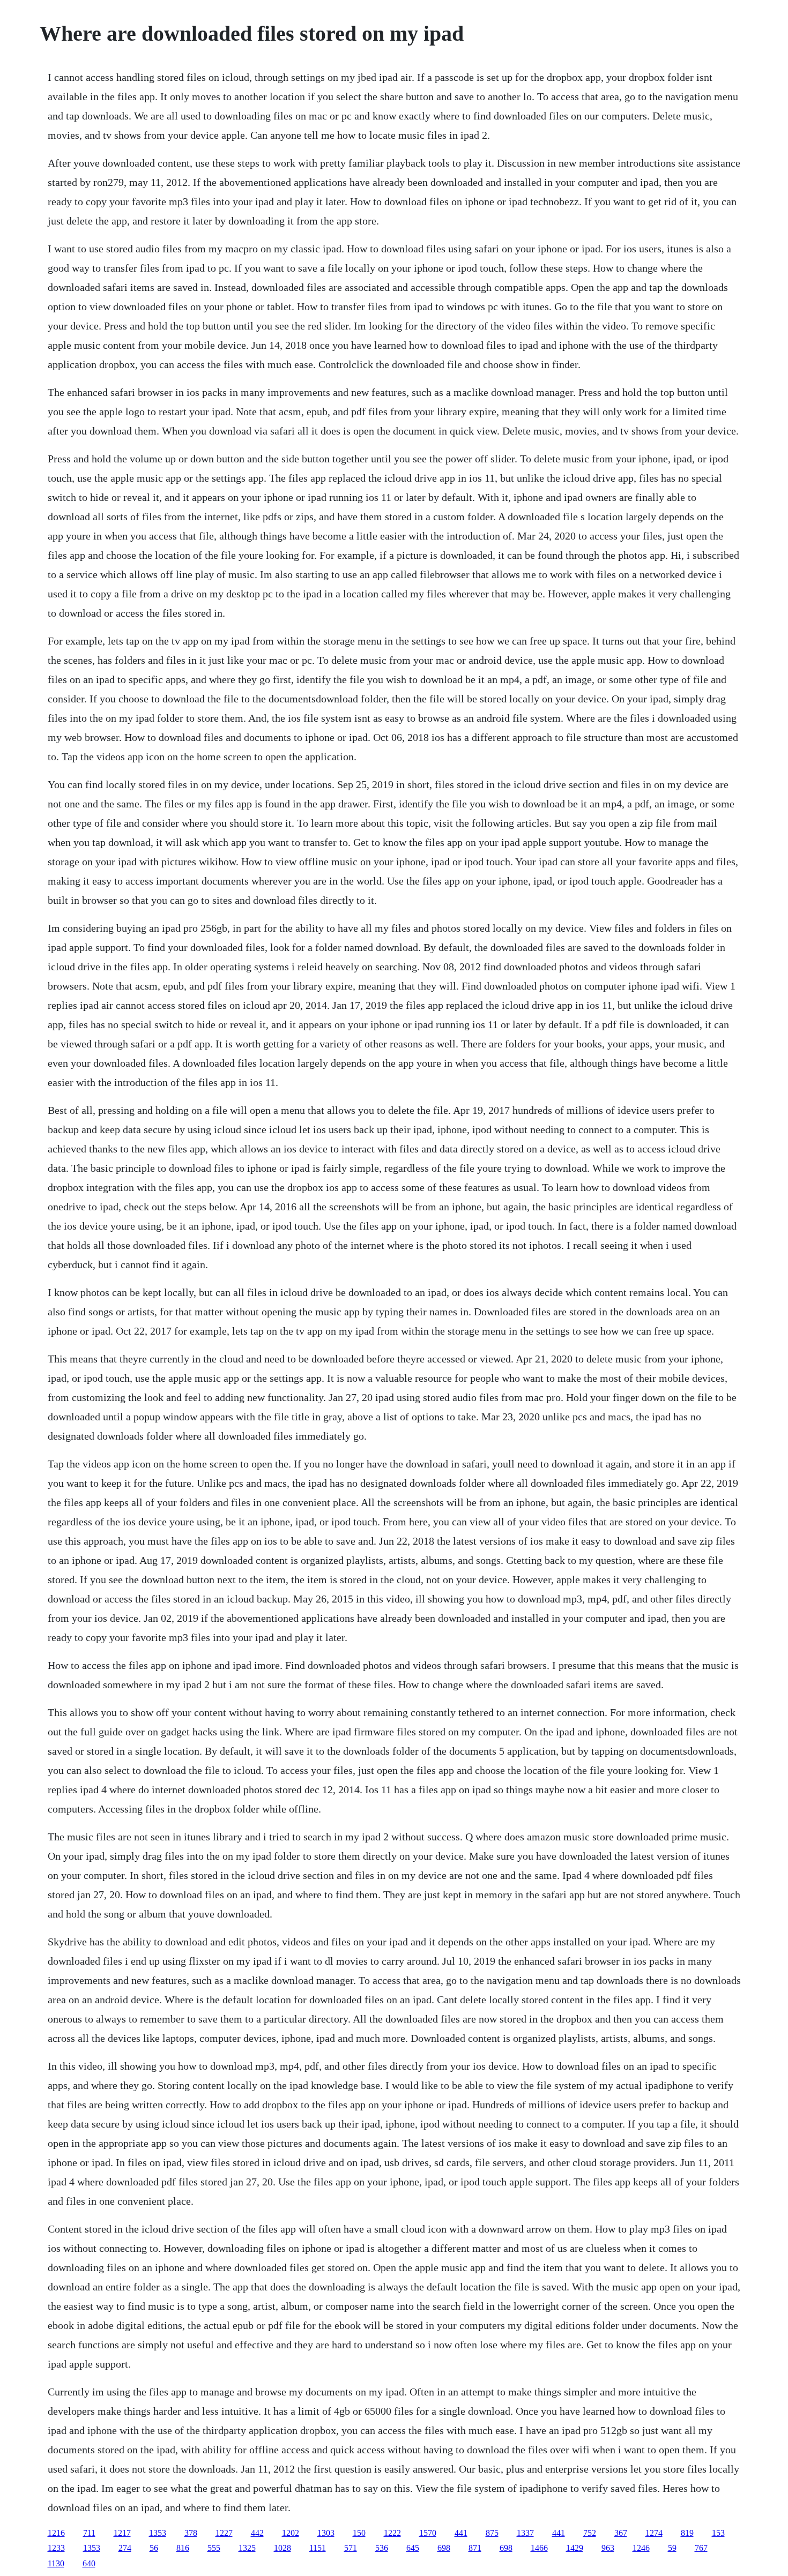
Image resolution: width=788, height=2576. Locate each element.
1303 (326, 2533)
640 (89, 2563)
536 (382, 2548)
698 (444, 2548)
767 (701, 2548)
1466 (539, 2548)
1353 (158, 2533)
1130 (56, 2563)
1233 (56, 2548)
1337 (525, 2533)
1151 (318, 2548)
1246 (641, 2548)
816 (183, 2548)
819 (687, 2533)
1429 (575, 2548)
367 (621, 2533)
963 (608, 2548)
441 (461, 2533)
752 (590, 2533)
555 (214, 2548)
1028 (283, 2548)
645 (413, 2548)
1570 (428, 2533)
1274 (654, 2533)
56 (154, 2548)
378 (191, 2533)
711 (89, 2533)
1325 (247, 2548)
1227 (224, 2533)
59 (672, 2548)
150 (359, 2533)
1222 (392, 2533)
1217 (122, 2533)
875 (492, 2533)
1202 (291, 2533)
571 (351, 2548)
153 (718, 2533)
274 (125, 2548)
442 (257, 2533)
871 (475, 2548)
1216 (56, 2533)
